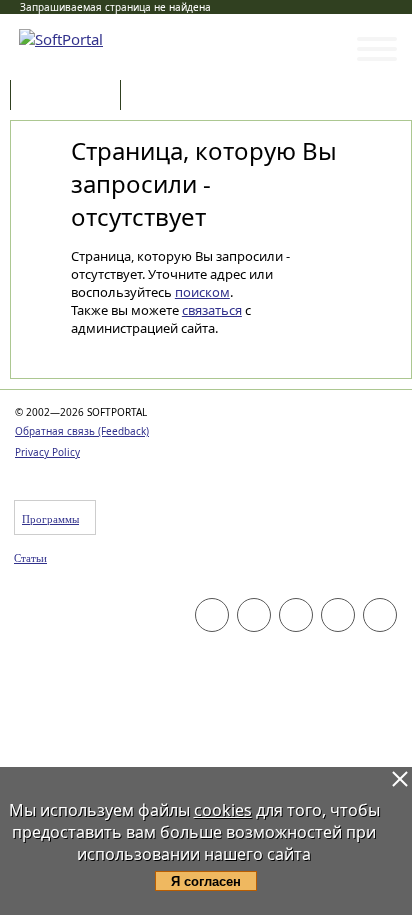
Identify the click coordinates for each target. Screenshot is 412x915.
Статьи (169, 96)
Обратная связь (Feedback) (82, 431)
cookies (223, 810)
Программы (70, 96)
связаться (212, 310)
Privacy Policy (47, 452)
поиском (202, 292)
